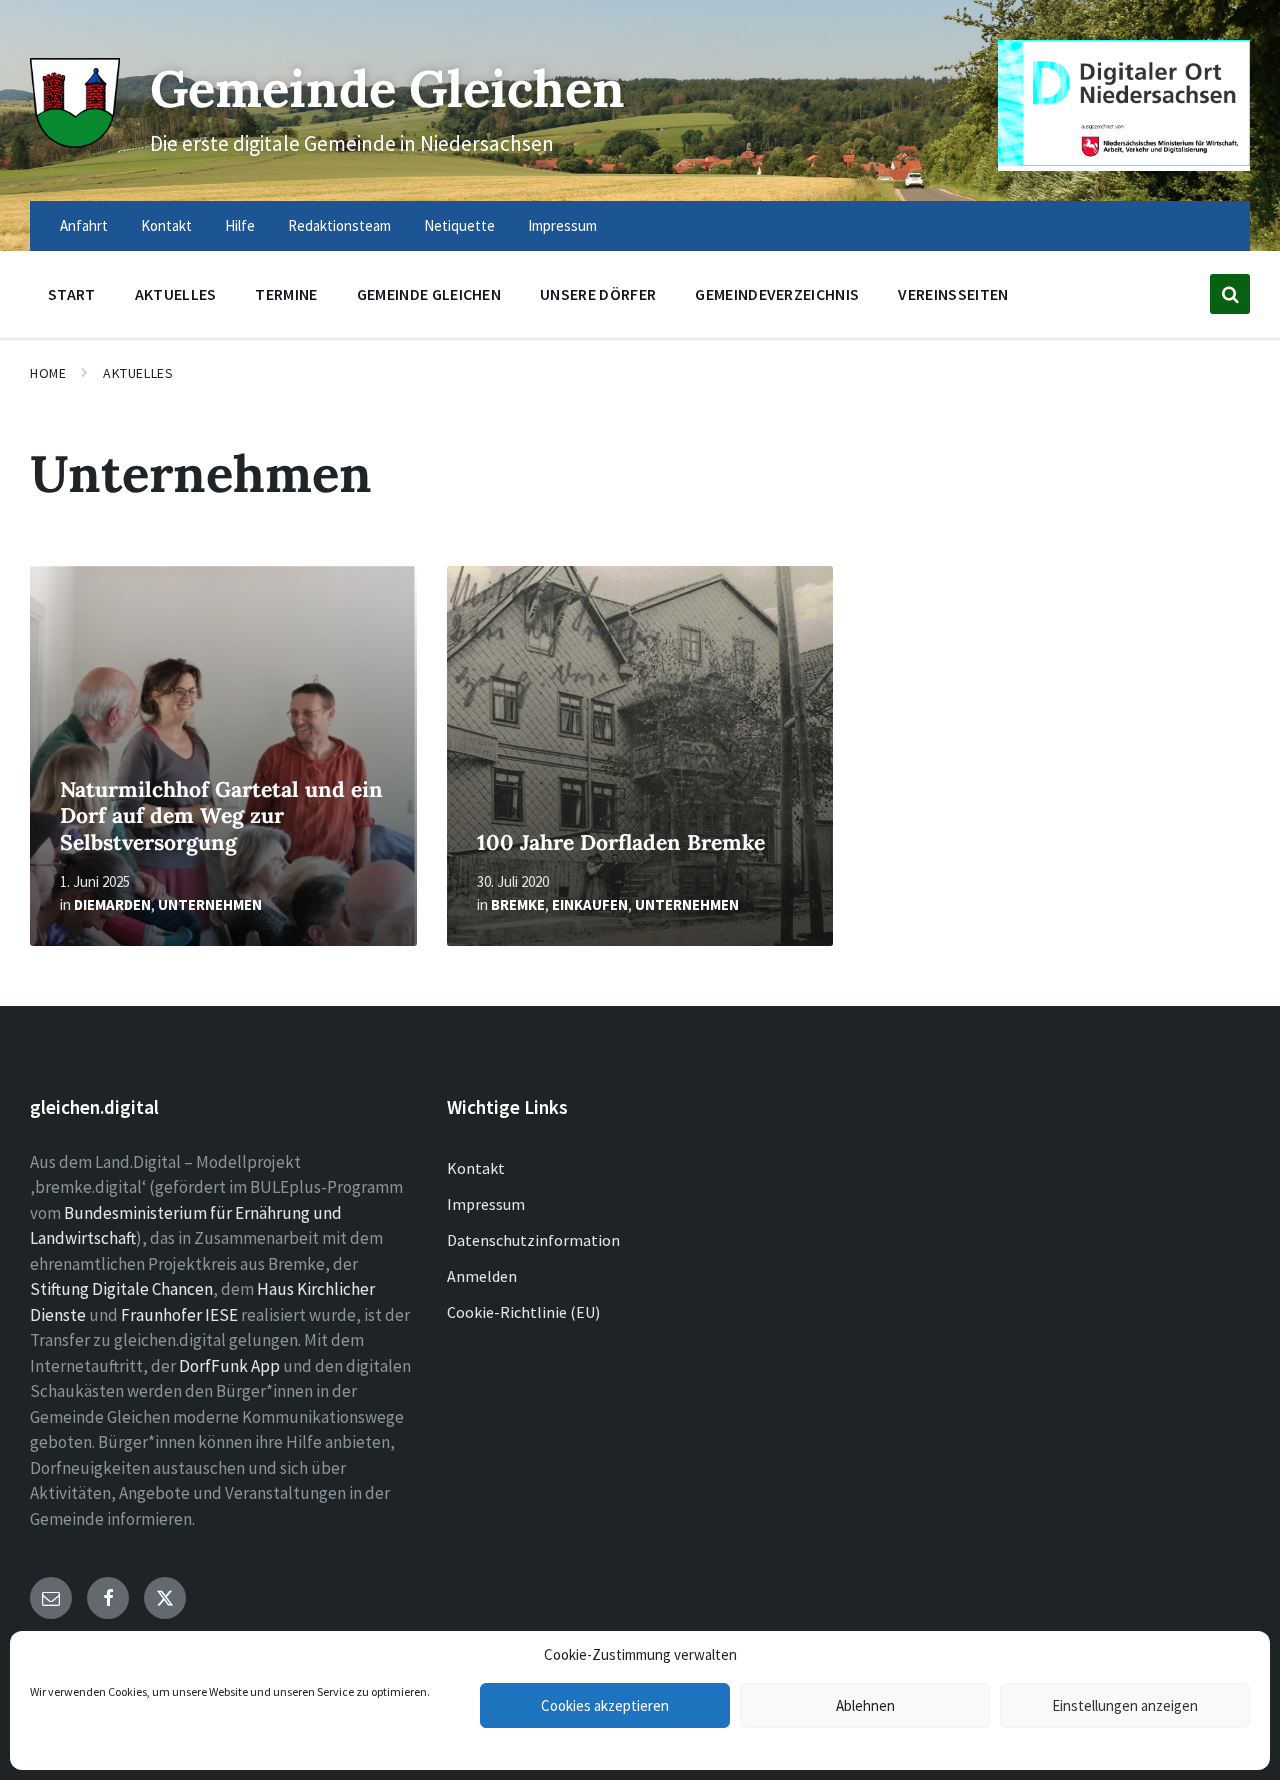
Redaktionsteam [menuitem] (339, 225)
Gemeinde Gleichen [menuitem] (429, 294)
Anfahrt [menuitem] (84, 225)
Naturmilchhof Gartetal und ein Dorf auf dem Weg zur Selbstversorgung (221, 816)
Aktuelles (138, 373)
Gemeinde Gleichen (387, 88)
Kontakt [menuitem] (166, 225)
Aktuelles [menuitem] (176, 294)
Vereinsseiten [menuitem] (953, 294)
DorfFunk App (229, 1366)
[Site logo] (75, 142)
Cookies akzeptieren (605, 1705)
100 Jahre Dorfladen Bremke (621, 842)
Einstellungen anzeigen (1125, 1705)
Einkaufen (590, 904)
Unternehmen (210, 904)
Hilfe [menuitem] (240, 225)
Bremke (518, 904)
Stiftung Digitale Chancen (121, 1289)
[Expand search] (1230, 294)
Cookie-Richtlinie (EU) (523, 1312)
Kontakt (476, 1168)
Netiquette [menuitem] (459, 225)
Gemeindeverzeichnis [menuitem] (777, 294)
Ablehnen (865, 1705)
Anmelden (482, 1276)
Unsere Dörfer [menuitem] (598, 294)
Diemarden (112, 904)
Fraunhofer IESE (179, 1315)
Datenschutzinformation (533, 1240)
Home (48, 373)
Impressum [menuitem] (562, 225)
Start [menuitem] (72, 294)
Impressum (486, 1204)
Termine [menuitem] (286, 294)
